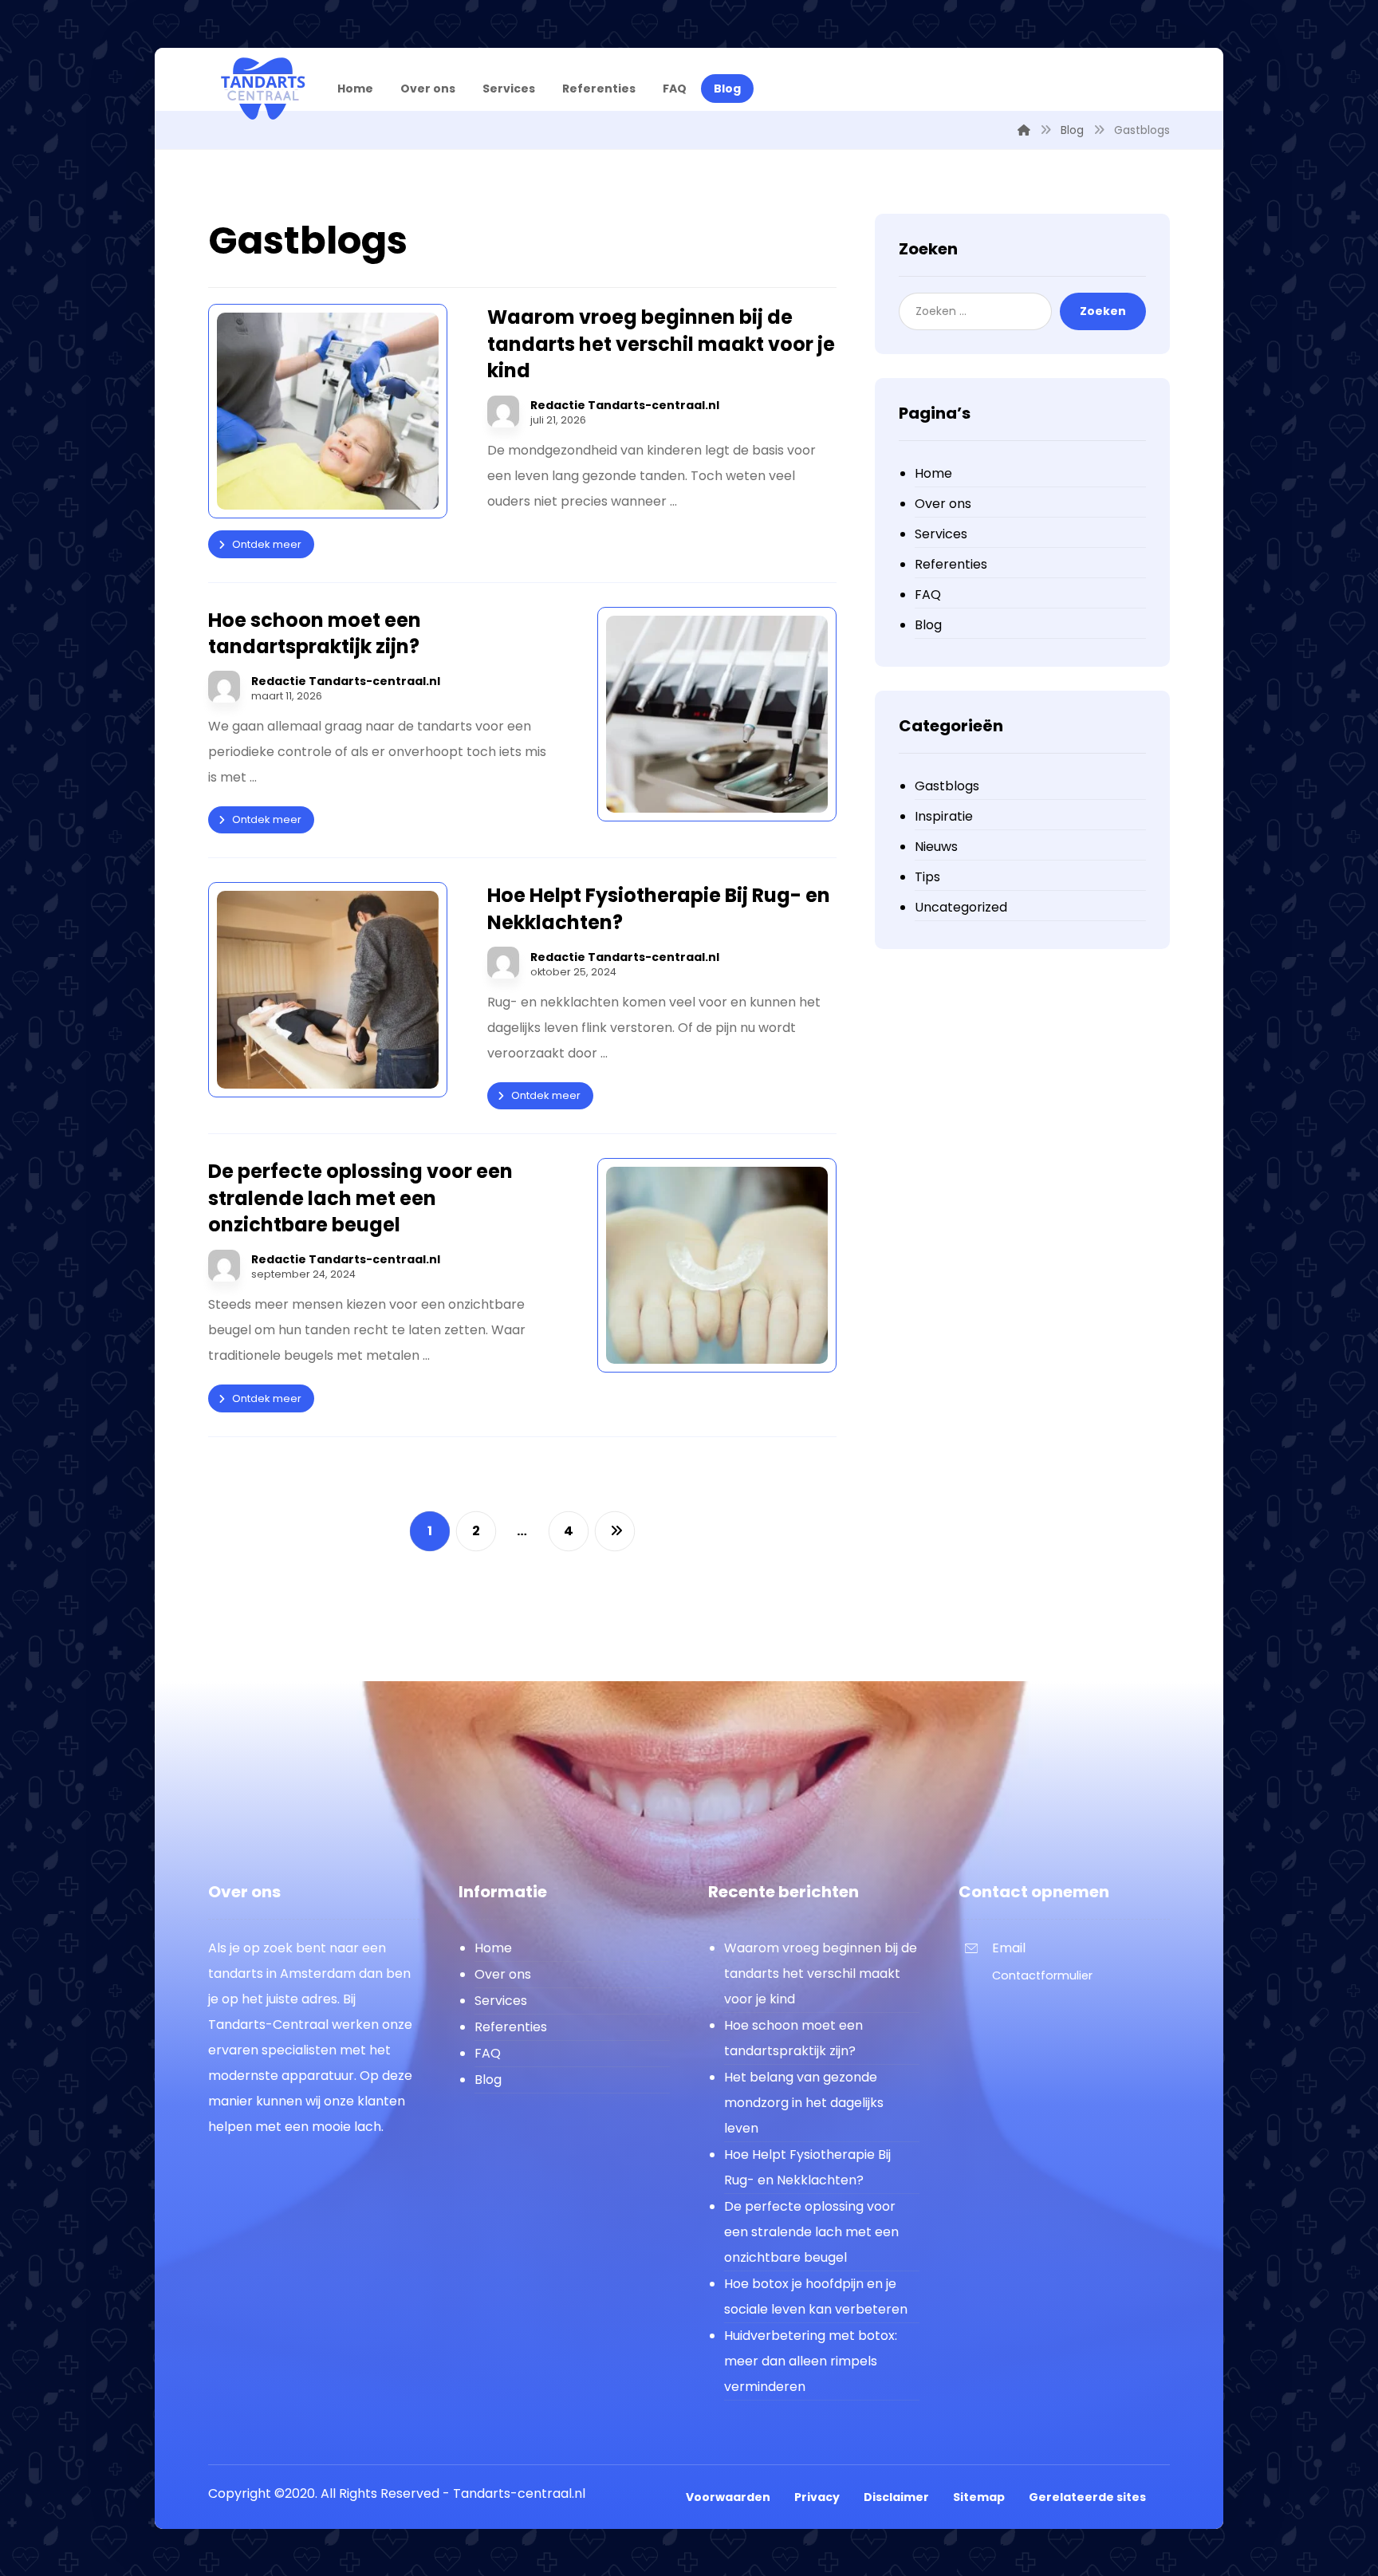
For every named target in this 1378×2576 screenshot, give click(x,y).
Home (933, 473)
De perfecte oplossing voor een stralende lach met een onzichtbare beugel (811, 2232)
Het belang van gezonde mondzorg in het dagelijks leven (804, 2103)
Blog (928, 625)
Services (941, 534)
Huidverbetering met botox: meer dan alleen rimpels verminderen (811, 2361)
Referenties (951, 564)
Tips (927, 877)
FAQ (928, 595)
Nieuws (936, 847)
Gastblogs (947, 786)
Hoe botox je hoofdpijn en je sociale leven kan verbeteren (816, 2296)
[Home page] (1024, 130)
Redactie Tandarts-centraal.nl (625, 405)
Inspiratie (944, 816)
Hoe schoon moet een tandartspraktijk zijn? (793, 2038)
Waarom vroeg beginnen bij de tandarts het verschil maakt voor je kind (821, 1973)
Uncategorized (961, 907)
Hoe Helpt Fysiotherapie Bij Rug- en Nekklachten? (807, 2167)
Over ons (943, 504)
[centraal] (262, 89)
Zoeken (1103, 311)
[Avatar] (503, 412)
